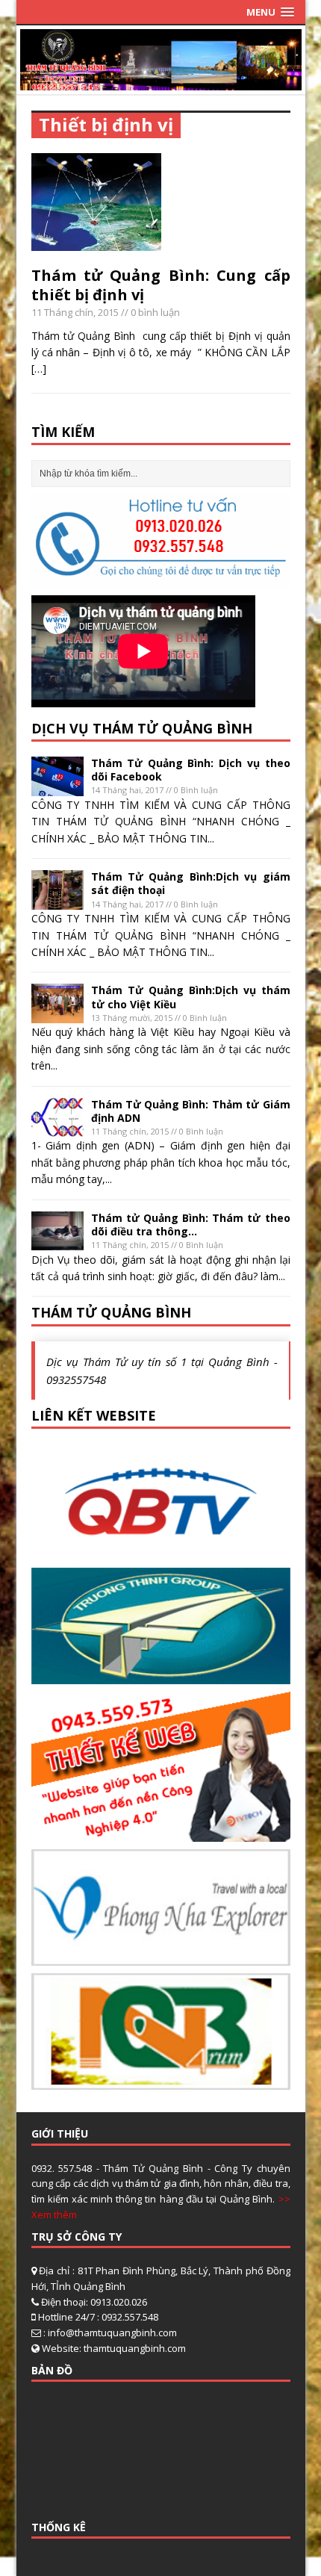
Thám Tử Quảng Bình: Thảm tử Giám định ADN (191, 1111)
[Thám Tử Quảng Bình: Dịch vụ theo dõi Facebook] (57, 787)
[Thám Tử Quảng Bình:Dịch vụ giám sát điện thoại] (57, 901)
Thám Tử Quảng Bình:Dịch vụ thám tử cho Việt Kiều (191, 997)
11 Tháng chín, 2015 (75, 312)
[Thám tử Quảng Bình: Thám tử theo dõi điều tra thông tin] (57, 1242)
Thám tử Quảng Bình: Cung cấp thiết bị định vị (161, 285)
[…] (39, 369)
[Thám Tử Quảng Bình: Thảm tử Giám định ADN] (57, 1128)
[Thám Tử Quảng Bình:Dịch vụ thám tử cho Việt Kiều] (57, 1015)
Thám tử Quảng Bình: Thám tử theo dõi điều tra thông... (191, 1225)
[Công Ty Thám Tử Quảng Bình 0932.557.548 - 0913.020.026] (161, 81)
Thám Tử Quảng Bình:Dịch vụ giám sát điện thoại (191, 883)
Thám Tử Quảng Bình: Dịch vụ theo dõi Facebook (191, 770)
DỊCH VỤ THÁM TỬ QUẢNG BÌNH (142, 728)
